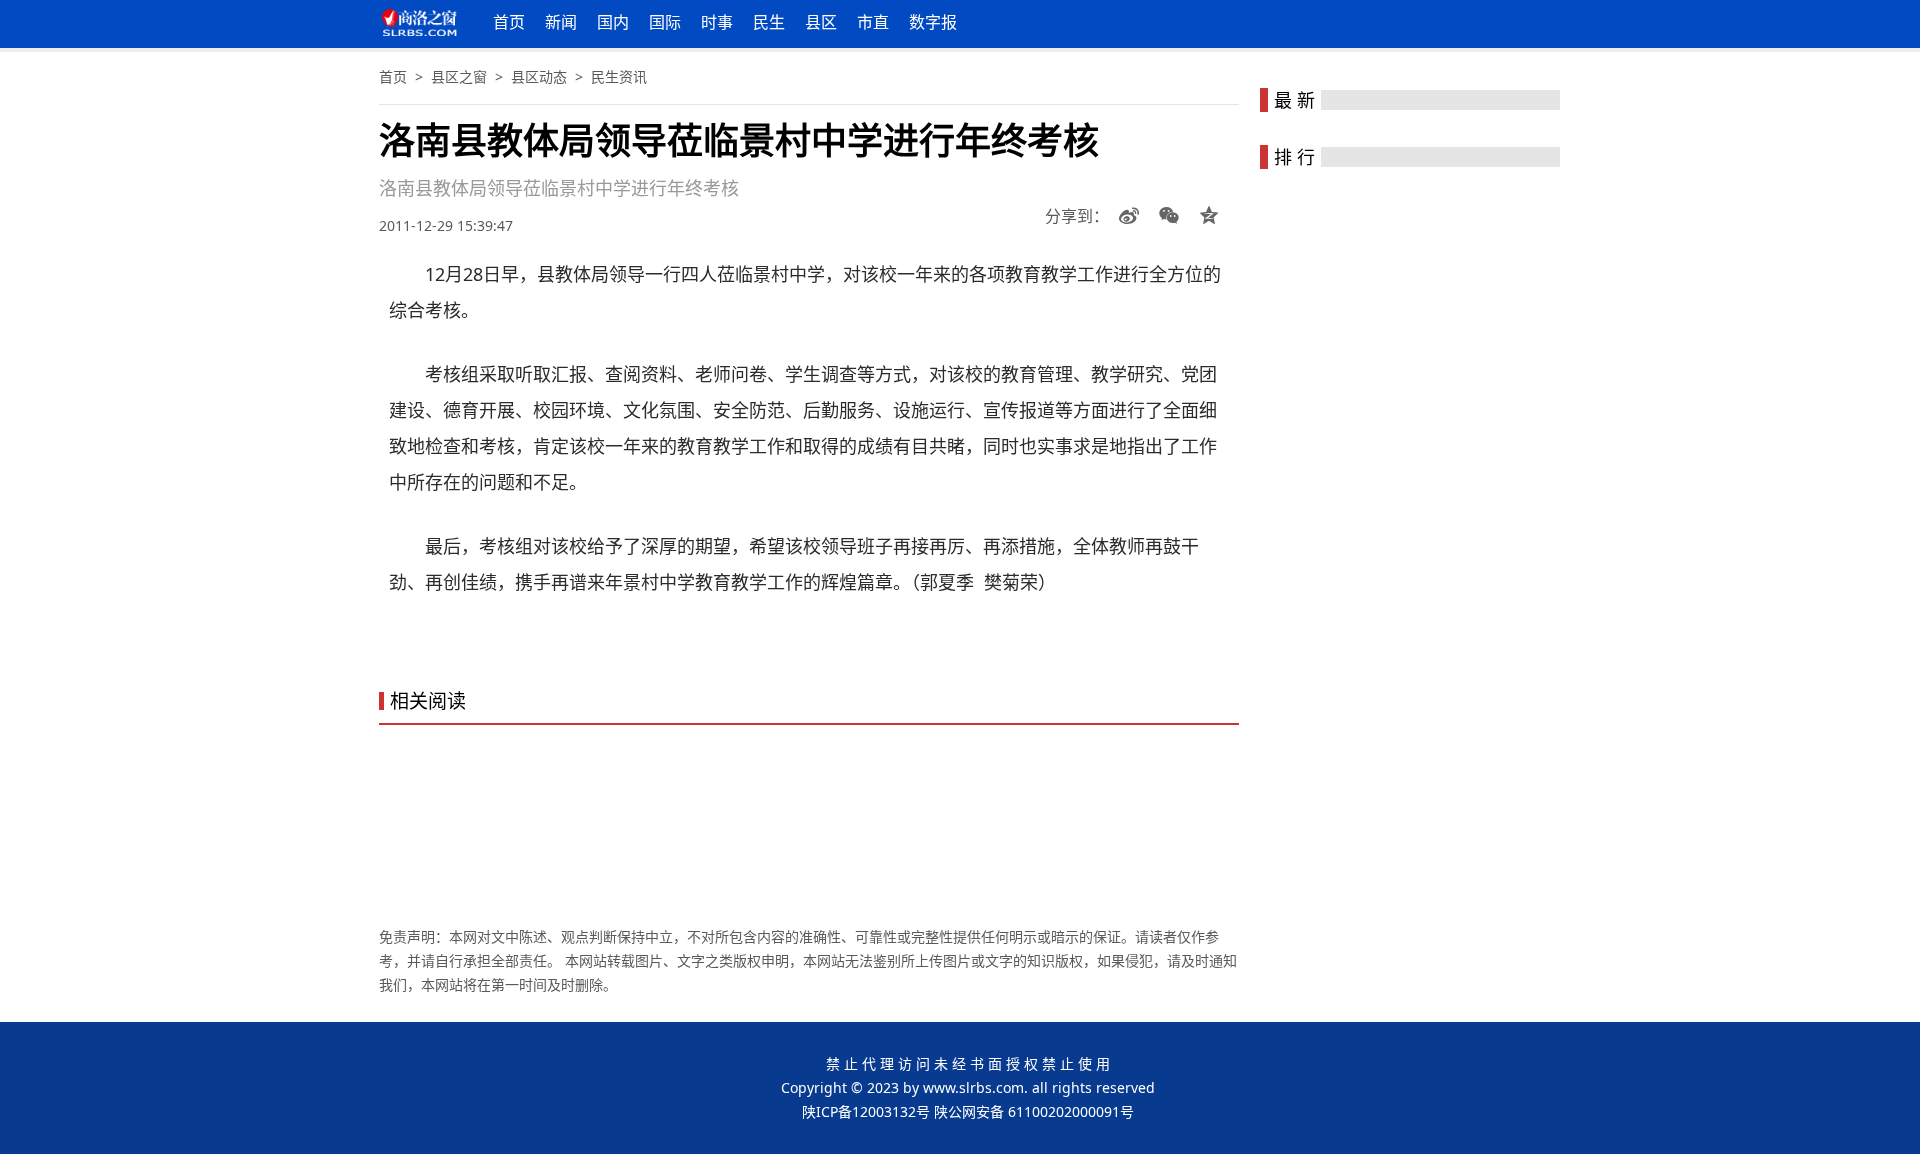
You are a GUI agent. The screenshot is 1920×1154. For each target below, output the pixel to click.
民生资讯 (619, 76)
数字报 (933, 22)
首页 (509, 22)
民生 (769, 22)
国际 (665, 22)
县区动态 (539, 76)
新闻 (561, 22)
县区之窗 (459, 76)
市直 (873, 22)
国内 (613, 22)
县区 (821, 22)
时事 (717, 22)
